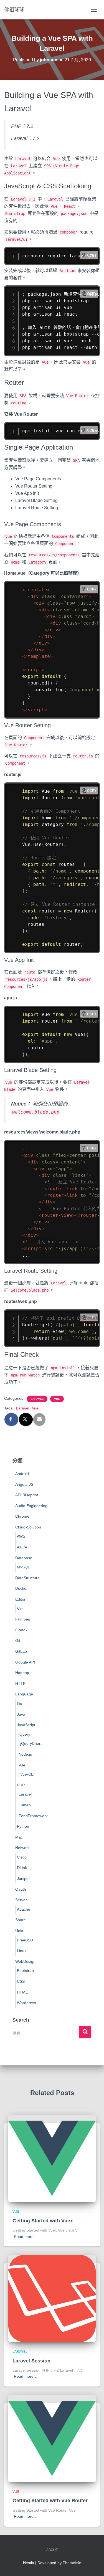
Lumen (25, 1805)
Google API (25, 1662)
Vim (20, 1609)
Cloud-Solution (28, 1527)
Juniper (23, 1878)
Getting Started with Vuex (43, 2221)
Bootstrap (25, 1971)
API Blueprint (27, 1495)
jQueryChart (31, 1743)
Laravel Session (31, 2361)
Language (24, 1694)
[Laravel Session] (52, 2298)
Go (20, 1703)
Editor (20, 1599)
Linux (22, 1951)
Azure (22, 1547)
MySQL (23, 1567)
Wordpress (26, 2003)
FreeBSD (25, 1940)
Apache (24, 1909)
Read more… (26, 2237)
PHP (21, 1785)
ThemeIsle (72, 2563)
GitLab (21, 1651)
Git (18, 1641)
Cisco (22, 1857)
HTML (22, 1992)
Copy (92, 255)
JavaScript (26, 1725)
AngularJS (24, 1484)
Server (21, 1900)
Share (21, 1920)
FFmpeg (23, 1619)
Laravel (37, 1399)
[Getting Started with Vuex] (52, 2158)
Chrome (22, 1516)
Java (21, 1714)
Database (24, 1558)
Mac (19, 1837)
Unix (19, 1931)
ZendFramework (33, 1816)
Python (23, 1826)
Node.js (25, 1754)
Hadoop (22, 1673)
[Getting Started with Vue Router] (52, 2438)
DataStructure (27, 1578)
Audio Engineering (31, 1506)
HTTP (20, 1683)
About (52, 2550)
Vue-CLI (27, 1774)
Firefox (21, 1630)
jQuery (24, 1734)
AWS (21, 1536)
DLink (22, 1868)
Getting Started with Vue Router (50, 2501)
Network (22, 1848)
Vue (57, 1399)
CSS (21, 1981)
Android (22, 1474)
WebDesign (25, 1961)
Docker (21, 1588)
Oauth (21, 1889)
